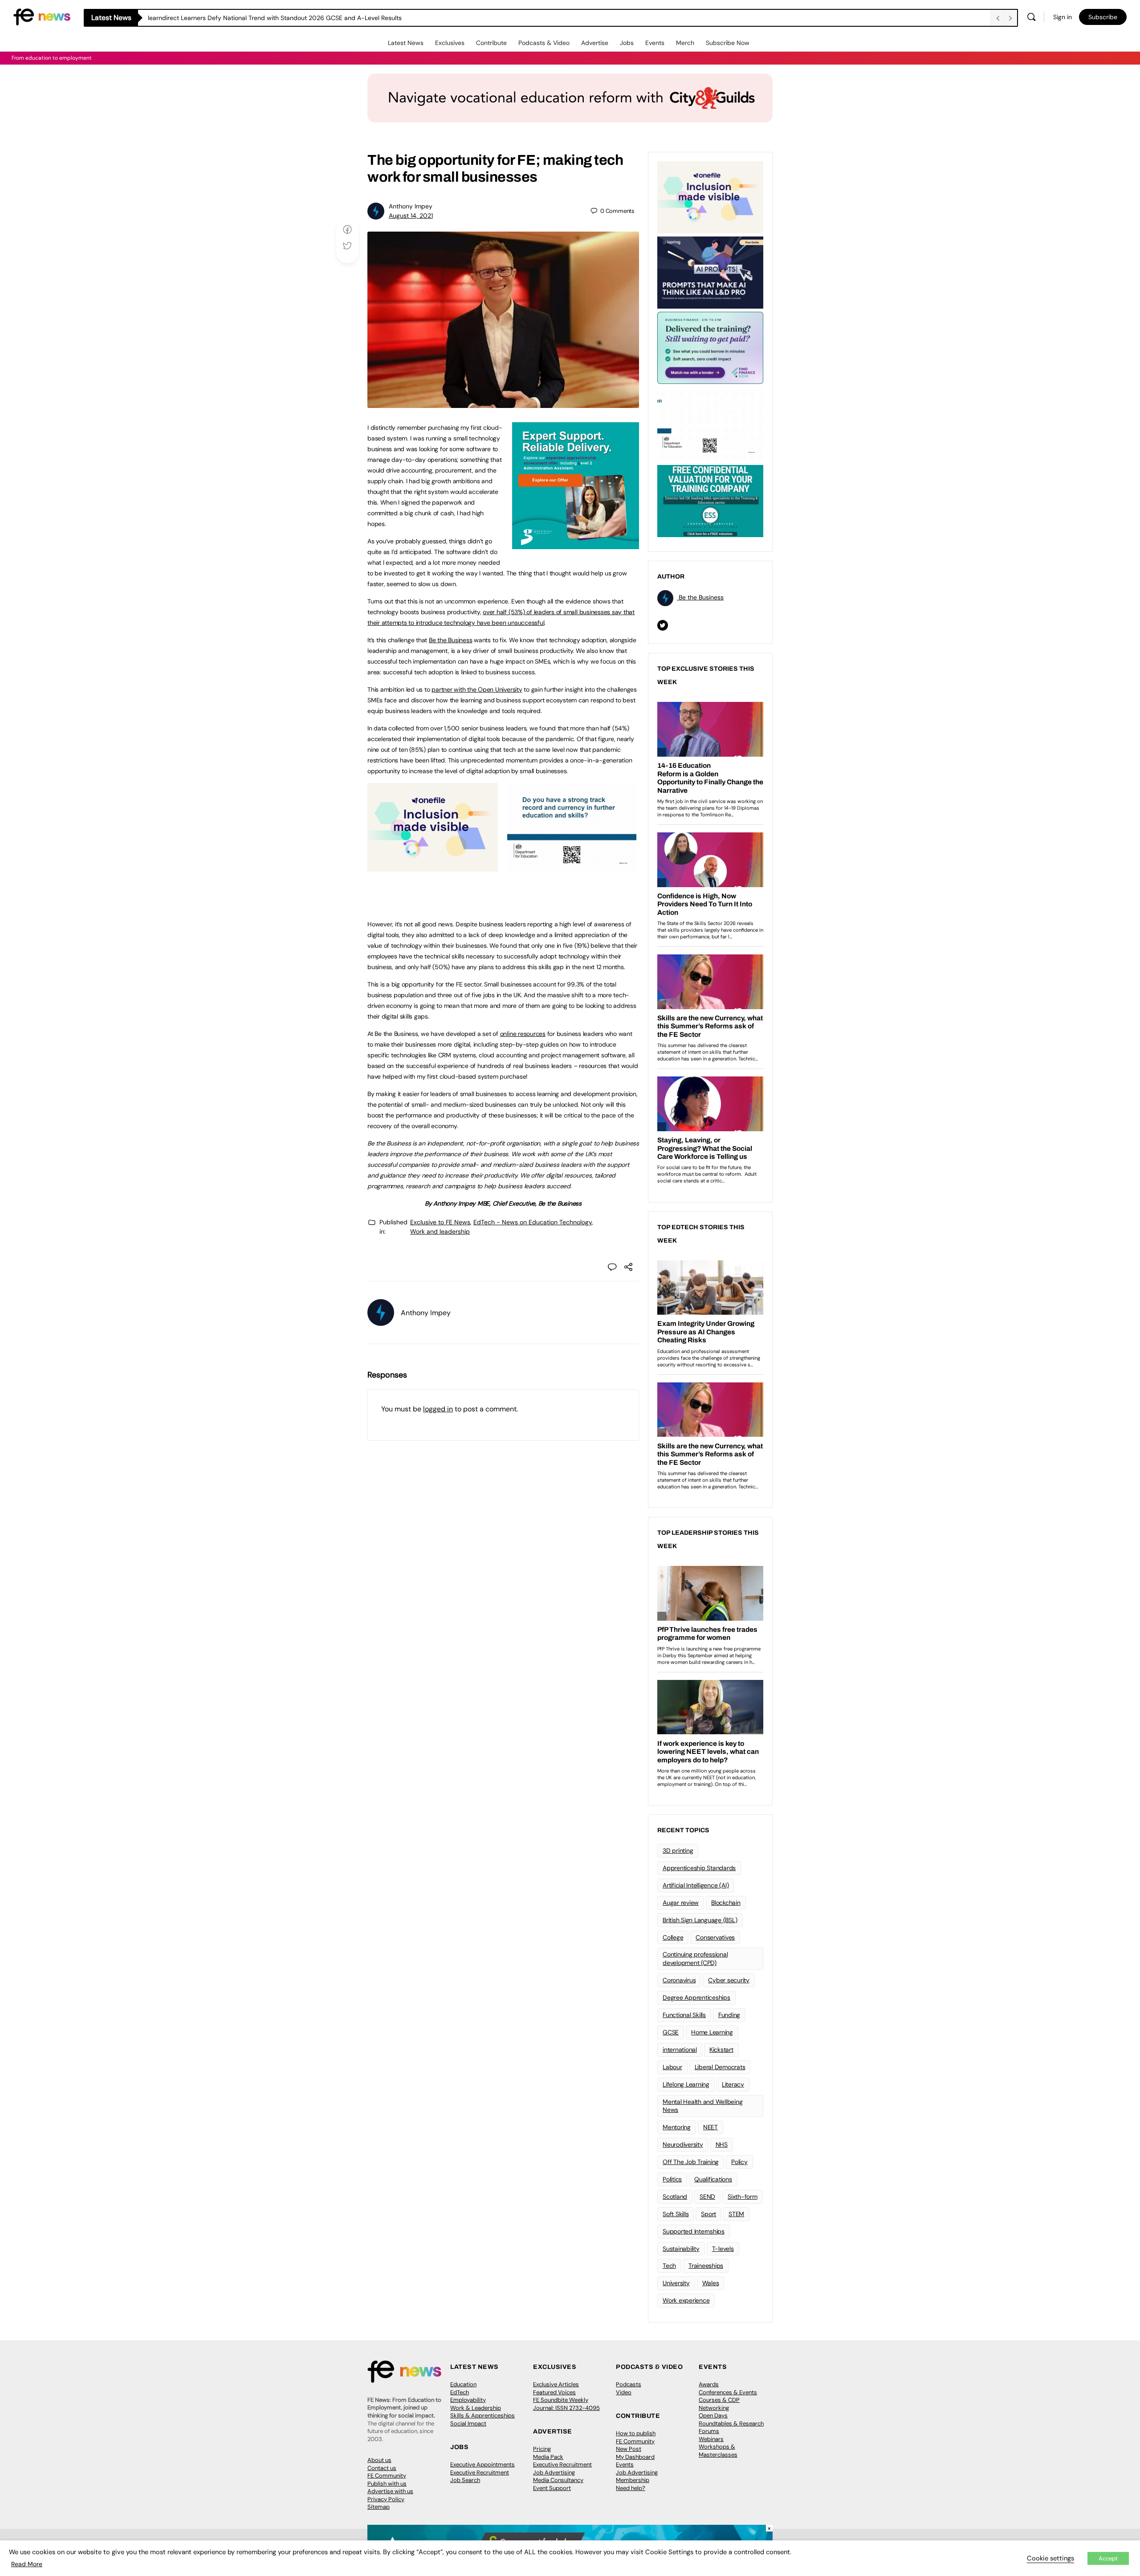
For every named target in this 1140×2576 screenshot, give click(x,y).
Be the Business (450, 640)
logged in (438, 1409)
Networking (714, 2408)
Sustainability (681, 2249)
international (680, 2050)
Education (463, 2384)
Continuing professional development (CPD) (695, 1958)
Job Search (465, 2480)
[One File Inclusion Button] (433, 867)
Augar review (681, 1903)
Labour (672, 2067)
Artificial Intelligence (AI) (696, 1885)
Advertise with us (390, 2491)
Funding (729, 2015)
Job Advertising (554, 2472)
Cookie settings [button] (1050, 2558)
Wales (711, 2283)
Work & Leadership (476, 2408)
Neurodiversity (683, 2144)
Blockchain (726, 1903)
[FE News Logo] (42, 16)
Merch (685, 43)
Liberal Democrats (720, 2067)
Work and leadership (440, 1231)
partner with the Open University (477, 689)
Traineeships (706, 2266)
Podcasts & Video (544, 43)
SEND (707, 2197)
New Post (629, 2449)
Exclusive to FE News (440, 1222)
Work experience (686, 2300)
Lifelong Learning (686, 2084)
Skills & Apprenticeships (482, 2415)
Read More (27, 2564)
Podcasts (629, 2384)
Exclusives (450, 43)
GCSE (671, 2032)
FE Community (387, 2476)
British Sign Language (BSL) (700, 1920)
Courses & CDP (719, 2400)
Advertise (595, 43)
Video (624, 2392)
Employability (468, 2400)
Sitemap (379, 2507)
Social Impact (468, 2423)
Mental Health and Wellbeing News (703, 2106)
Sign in (1063, 17)
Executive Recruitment (480, 2472)
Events (655, 43)
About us (379, 2460)
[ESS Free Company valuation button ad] (710, 500)
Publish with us (387, 2484)
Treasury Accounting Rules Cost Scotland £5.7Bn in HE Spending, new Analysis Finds (269, 18)
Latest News (406, 43)
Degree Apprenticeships (696, 1997)
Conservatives (715, 1937)
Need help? (631, 2488)
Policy (739, 2162)
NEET (710, 2127)
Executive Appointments (482, 2464)
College (673, 1937)
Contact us (382, 2468)
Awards (709, 2384)
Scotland (675, 2197)
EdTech (460, 2392)
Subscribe (1103, 17)
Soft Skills (676, 2214)
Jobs (627, 43)
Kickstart (721, 2050)
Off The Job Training (691, 2162)
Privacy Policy (386, 2499)
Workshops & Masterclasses (718, 2451)
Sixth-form (743, 2197)
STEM (736, 2214)
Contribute (491, 43)
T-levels (723, 2249)
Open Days (713, 2415)
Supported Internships (694, 2231)
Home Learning (712, 2032)
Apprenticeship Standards (699, 1868)
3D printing (678, 1850)
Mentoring (677, 2127)
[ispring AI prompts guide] (710, 272)
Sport (708, 2214)
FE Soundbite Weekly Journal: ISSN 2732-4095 (566, 2404)
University (676, 2283)
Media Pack (548, 2457)
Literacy (733, 2084)
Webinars (711, 2439)
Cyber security (729, 1980)
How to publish (636, 2433)
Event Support (552, 2488)
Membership (633, 2480)
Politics (672, 2179)
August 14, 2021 (411, 216)
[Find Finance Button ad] (710, 347)
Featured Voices (554, 2392)
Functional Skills (684, 2015)
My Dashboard (635, 2457)
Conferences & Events (728, 2392)
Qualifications (713, 2179)
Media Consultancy (558, 2480)
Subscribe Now (728, 43)
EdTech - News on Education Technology (533, 1222)
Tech (669, 2266)
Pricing (542, 2449)
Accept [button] (1108, 2558)
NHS (722, 2144)
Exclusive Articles (556, 2384)
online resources (523, 1034)
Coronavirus (679, 1980)
